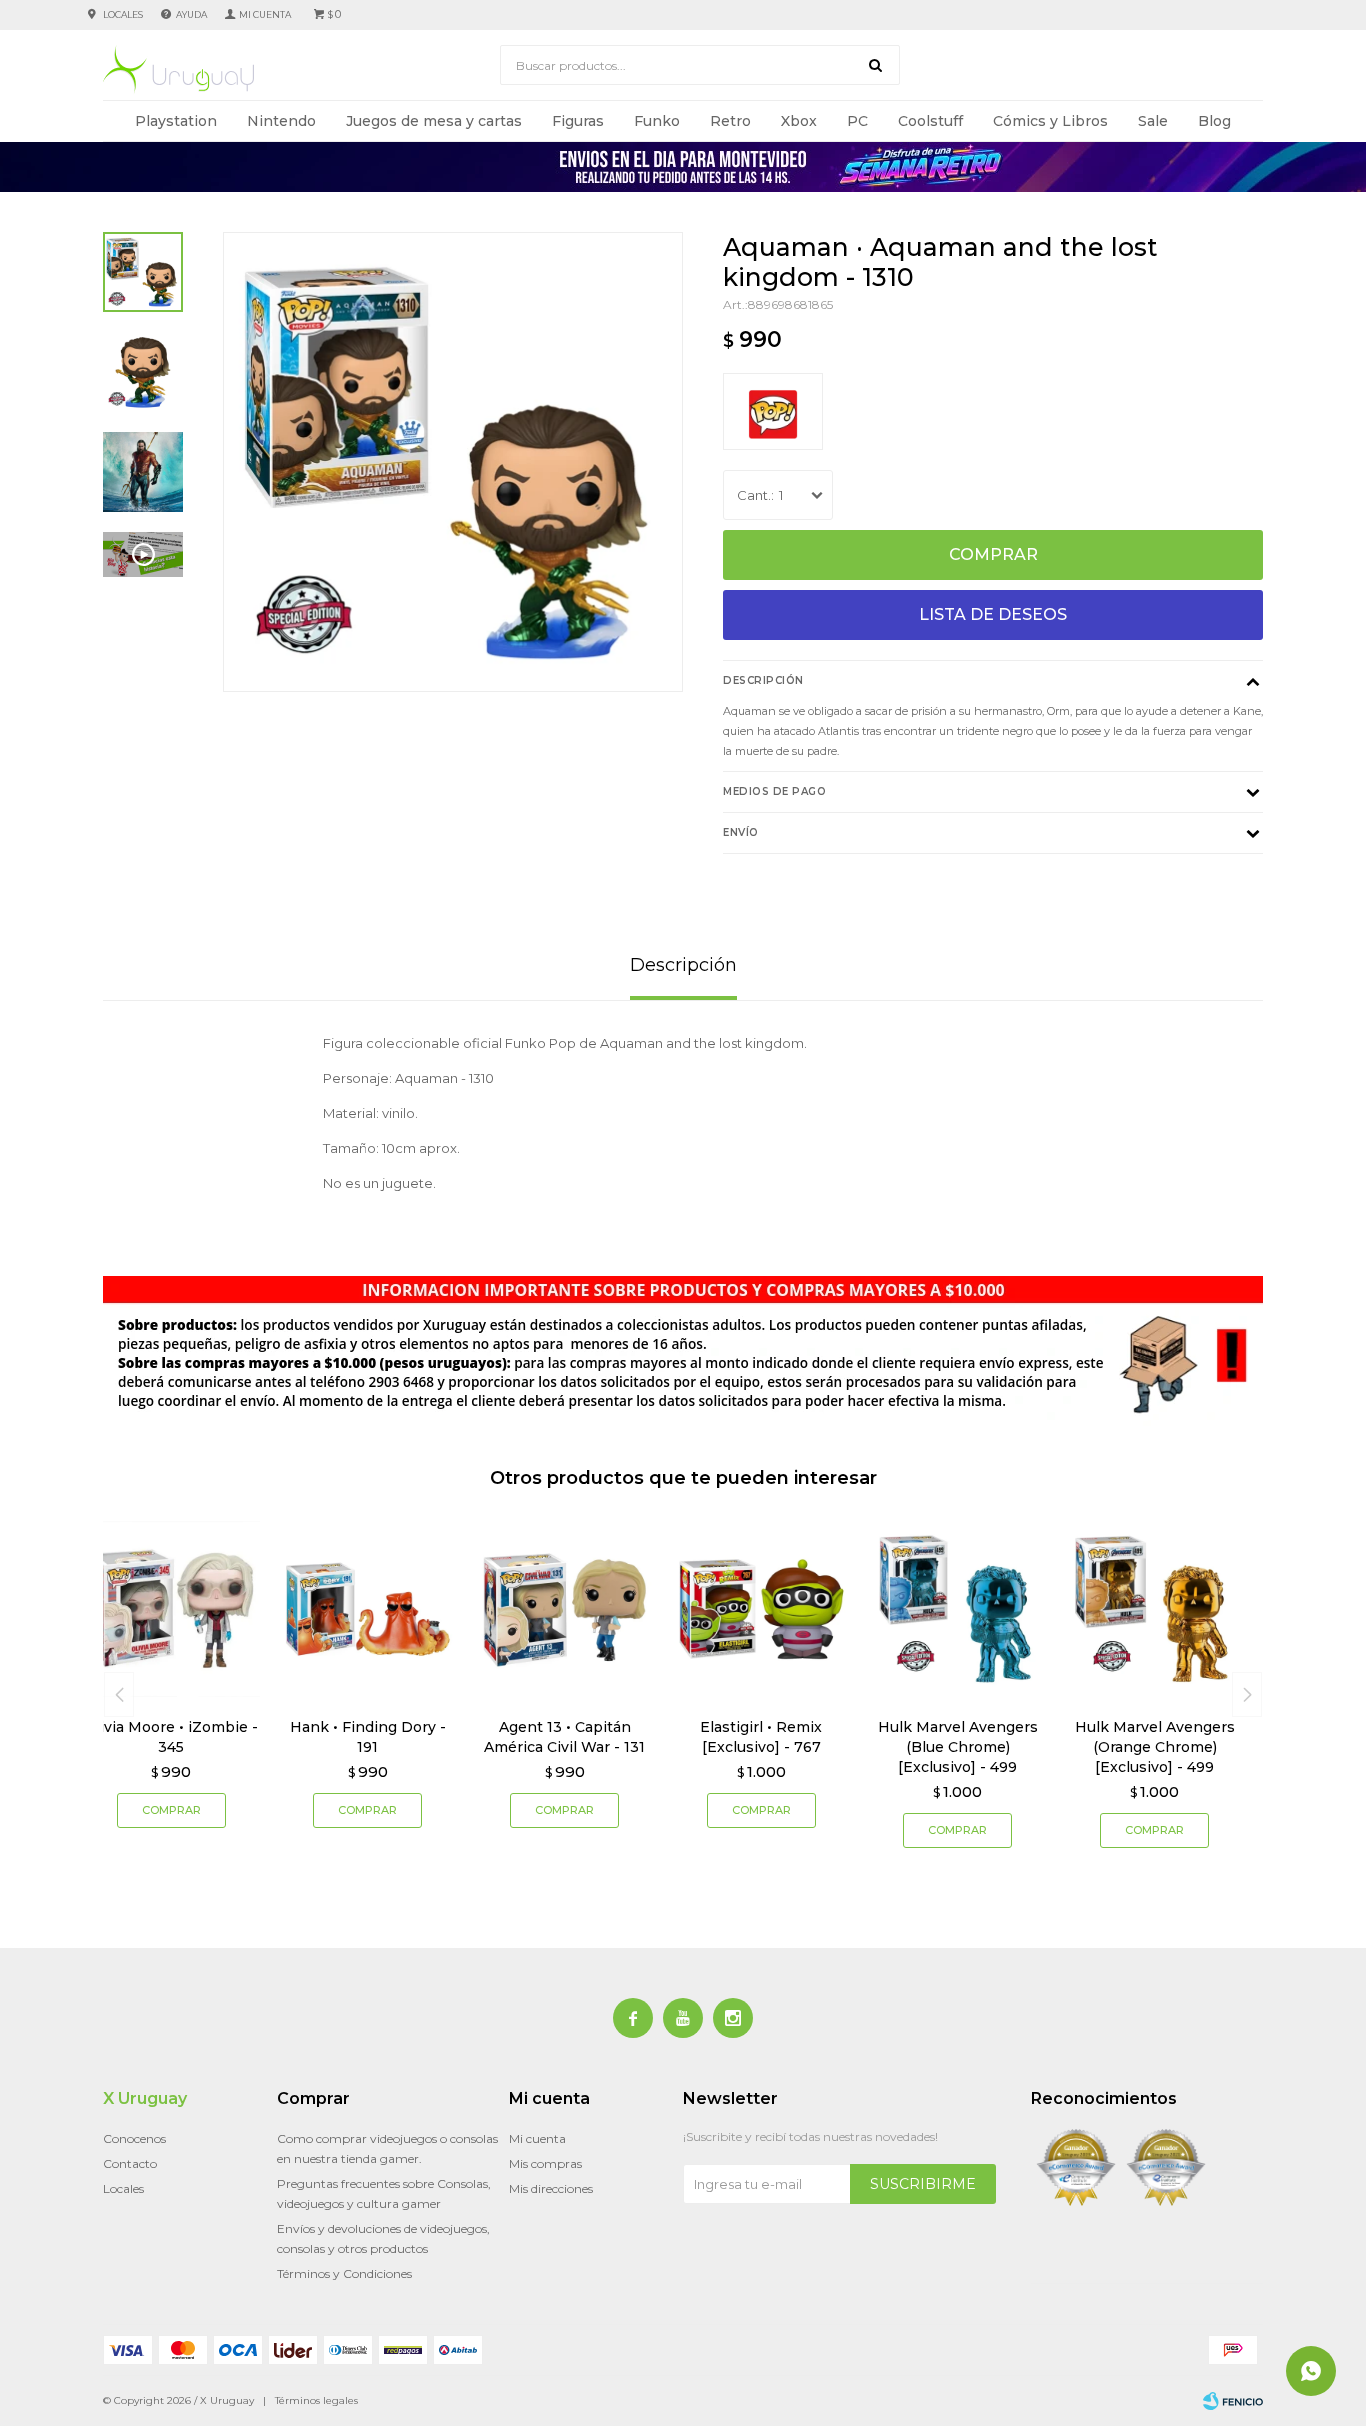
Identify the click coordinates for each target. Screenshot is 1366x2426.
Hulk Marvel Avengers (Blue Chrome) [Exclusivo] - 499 (958, 1747)
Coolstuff (930, 121)
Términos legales (316, 2400)
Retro (730, 121)
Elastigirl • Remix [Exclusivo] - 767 (761, 1737)
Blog (1214, 121)
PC (857, 121)
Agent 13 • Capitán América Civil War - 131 (564, 1737)
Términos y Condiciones (344, 2273)
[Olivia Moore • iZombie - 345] (171, 1609)
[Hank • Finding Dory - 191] (368, 1609)
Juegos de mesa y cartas (434, 121)
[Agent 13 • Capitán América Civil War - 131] (564, 1609)
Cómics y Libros (1050, 121)
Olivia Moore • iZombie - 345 (171, 1737)
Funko (657, 121)
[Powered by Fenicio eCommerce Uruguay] (1233, 2401)
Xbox (799, 121)
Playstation (176, 121)
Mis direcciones (551, 2188)
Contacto (130, 2163)
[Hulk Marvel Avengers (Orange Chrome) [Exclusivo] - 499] (1154, 1609)
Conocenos (134, 2138)
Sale (1153, 121)
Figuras (578, 121)
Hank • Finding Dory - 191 (368, 1737)
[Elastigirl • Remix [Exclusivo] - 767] (761, 1609)
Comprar (993, 554)
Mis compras (545, 2163)
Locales (123, 14)
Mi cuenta (537, 2138)
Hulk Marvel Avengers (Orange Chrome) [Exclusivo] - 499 (1155, 1747)
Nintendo (281, 121)
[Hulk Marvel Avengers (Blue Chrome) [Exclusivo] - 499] (958, 1609)
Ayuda (191, 14)
